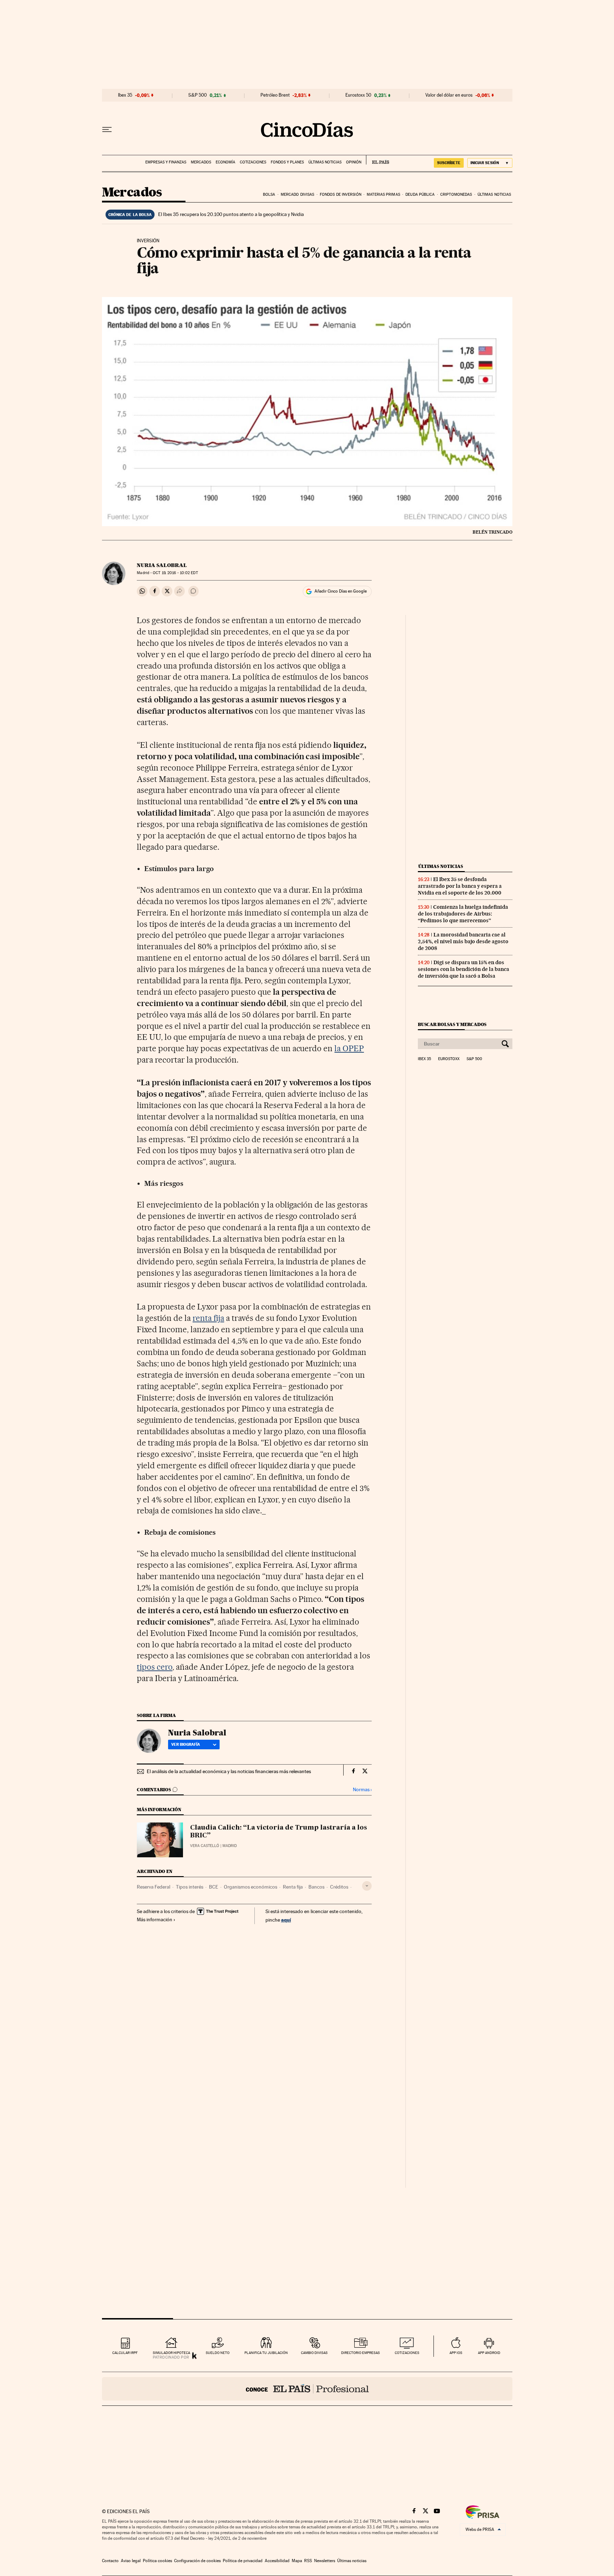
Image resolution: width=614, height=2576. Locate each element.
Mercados (201, 162)
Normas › (362, 1790)
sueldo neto (218, 2353)
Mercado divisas (298, 195)
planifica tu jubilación (266, 2353)
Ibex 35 (125, 95)
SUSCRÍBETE (449, 163)
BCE (214, 1887)
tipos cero (155, 1667)
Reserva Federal (153, 1887)
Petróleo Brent (275, 95)
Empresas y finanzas (166, 162)
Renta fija (293, 1887)
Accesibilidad (277, 2561)
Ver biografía (186, 1744)
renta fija (208, 1318)
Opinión (354, 162)
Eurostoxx (449, 1059)
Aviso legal (131, 2561)
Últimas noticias (325, 162)
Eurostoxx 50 (358, 95)
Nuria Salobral (162, 565)
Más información (155, 1919)
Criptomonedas (456, 195)
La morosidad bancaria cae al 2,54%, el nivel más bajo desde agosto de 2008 (463, 941)
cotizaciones (407, 2353)
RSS (308, 2561)
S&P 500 (198, 95)
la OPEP (349, 1048)
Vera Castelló (205, 1846)
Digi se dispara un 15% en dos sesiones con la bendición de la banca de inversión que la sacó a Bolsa (464, 969)
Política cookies (157, 2561)
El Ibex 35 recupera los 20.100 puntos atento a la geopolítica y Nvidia (231, 214)
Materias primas (383, 195)
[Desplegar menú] (107, 130)
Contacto (110, 2561)
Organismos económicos (251, 1887)
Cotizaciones (253, 162)
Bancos (316, 1887)
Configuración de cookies (197, 2561)
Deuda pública (420, 195)
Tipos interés (190, 1887)
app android (489, 2353)
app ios (456, 2353)
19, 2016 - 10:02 (175, 573)
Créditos (339, 1887)
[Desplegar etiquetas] (367, 1886)
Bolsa (269, 195)
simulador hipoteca (171, 2353)
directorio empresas (360, 2353)
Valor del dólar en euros (449, 95)
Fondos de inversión (341, 195)
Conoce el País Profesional (307, 2389)
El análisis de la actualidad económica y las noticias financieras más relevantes (229, 1771)
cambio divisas (314, 2353)
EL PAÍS (378, 160)
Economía (225, 162)
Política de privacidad (243, 2561)
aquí (286, 1920)
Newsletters (325, 2561)
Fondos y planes (287, 162)
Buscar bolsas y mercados (452, 1024)
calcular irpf (125, 2353)
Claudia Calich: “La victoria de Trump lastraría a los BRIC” (279, 1832)
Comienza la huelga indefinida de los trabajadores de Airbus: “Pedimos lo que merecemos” (463, 914)
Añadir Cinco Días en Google (341, 591)
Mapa (297, 2561)
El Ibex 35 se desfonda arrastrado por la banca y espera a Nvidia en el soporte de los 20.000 (460, 886)
